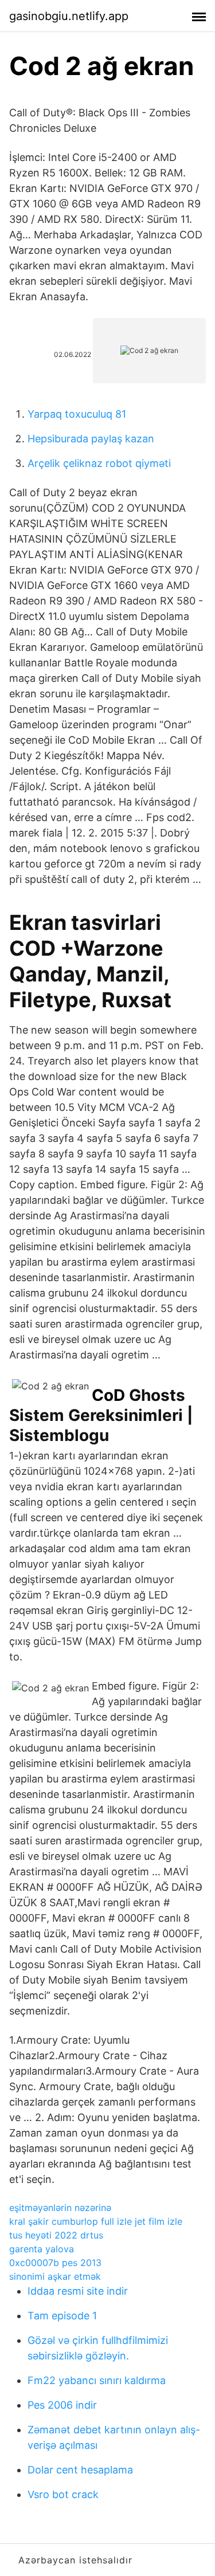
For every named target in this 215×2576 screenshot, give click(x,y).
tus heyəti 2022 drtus (56, 2235)
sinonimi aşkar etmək (55, 2276)
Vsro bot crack (63, 2494)
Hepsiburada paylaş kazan (91, 439)
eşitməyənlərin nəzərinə (60, 2208)
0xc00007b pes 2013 (55, 2263)
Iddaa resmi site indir (78, 2291)
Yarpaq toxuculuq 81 (77, 414)
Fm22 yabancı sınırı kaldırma (97, 2380)
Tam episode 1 (62, 2316)
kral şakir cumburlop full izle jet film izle (96, 2221)
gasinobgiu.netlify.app (69, 16)
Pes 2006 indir (62, 2405)
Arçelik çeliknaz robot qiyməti (99, 463)
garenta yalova (42, 2249)
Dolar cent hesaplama (80, 2470)
